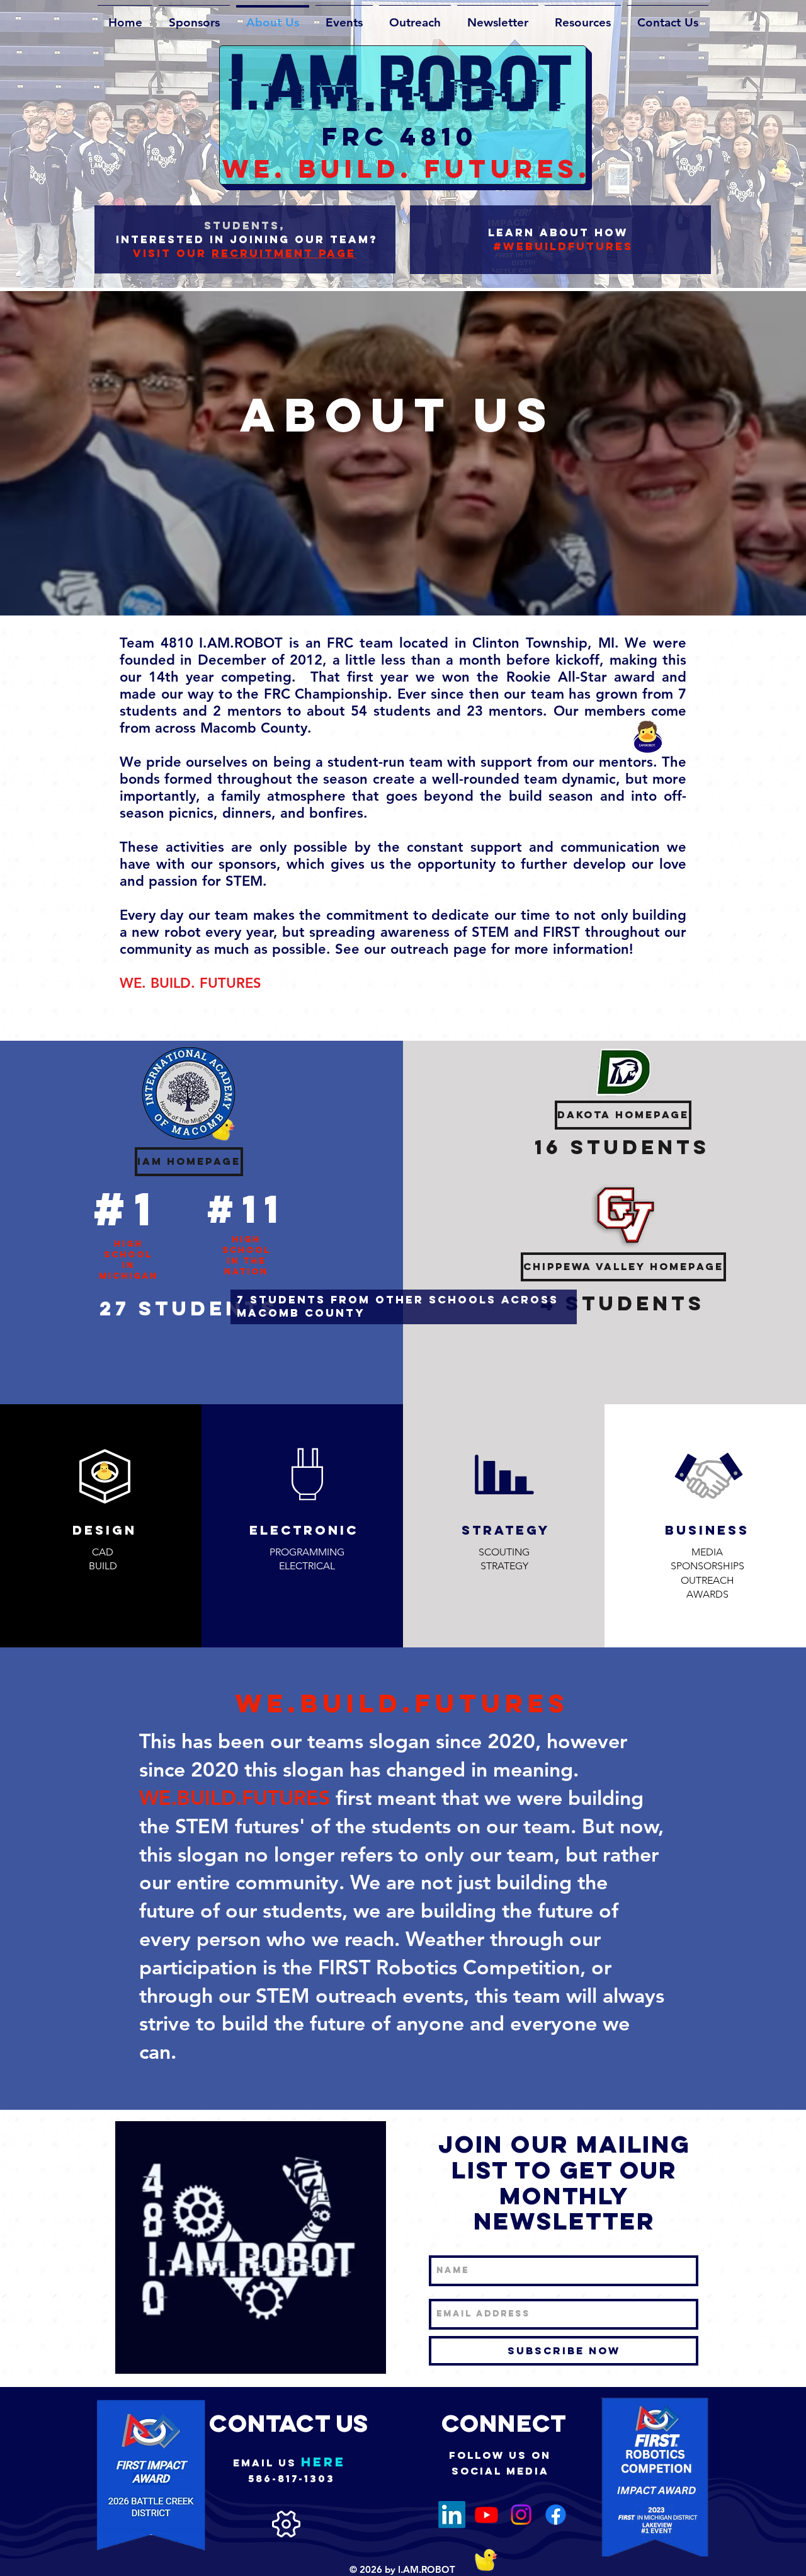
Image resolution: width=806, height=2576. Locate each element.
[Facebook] (556, 2515)
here (323, 2462)
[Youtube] (486, 2515)
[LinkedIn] (452, 2515)
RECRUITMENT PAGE (284, 253)
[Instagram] (521, 2515)
